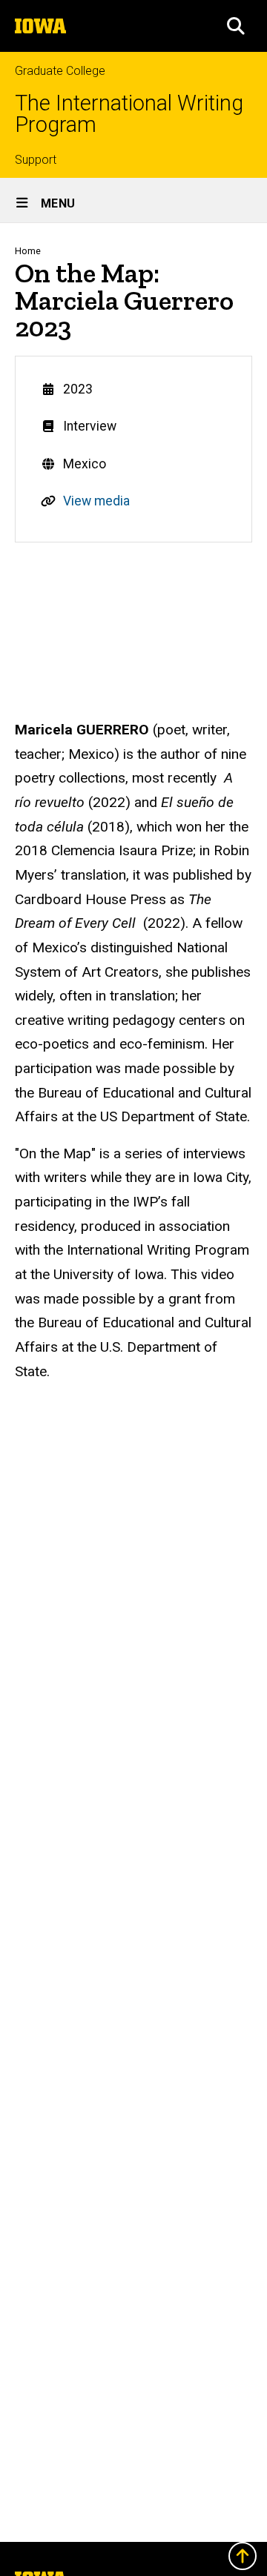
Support (36, 160)
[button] (236, 26)
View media (96, 501)
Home (28, 251)
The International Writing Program (129, 114)
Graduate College (60, 71)
